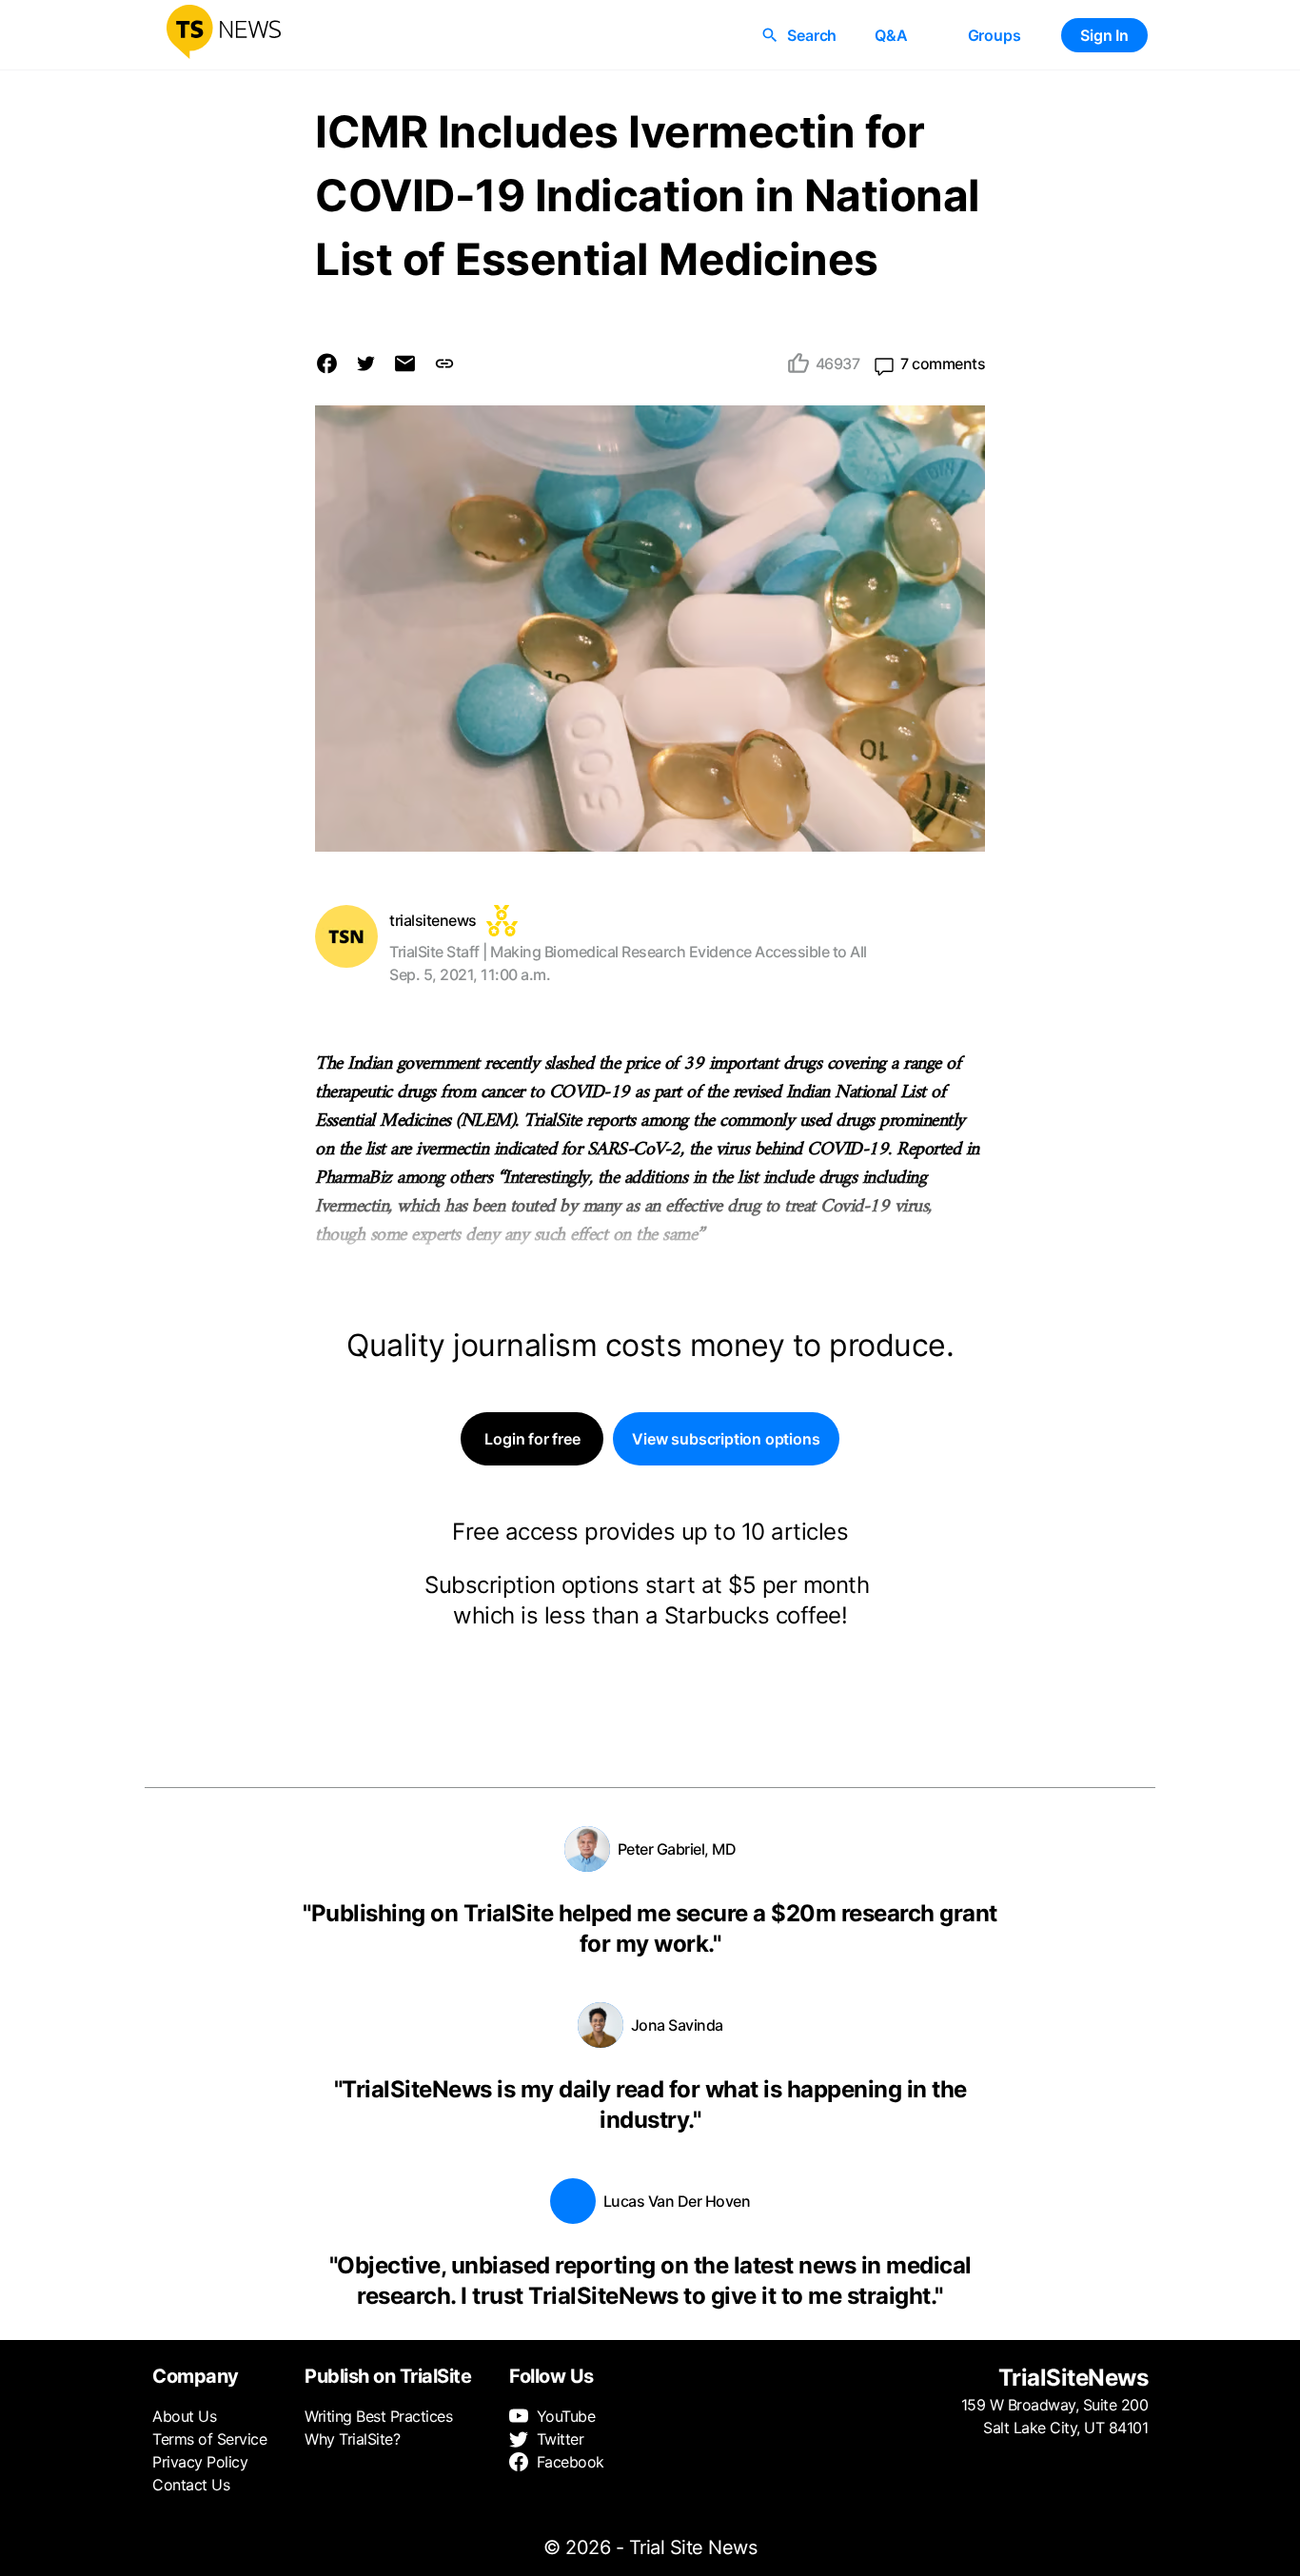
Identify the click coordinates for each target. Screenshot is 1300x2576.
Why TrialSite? (352, 2439)
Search (812, 35)
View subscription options (726, 1439)
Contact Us (191, 2485)
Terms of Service (209, 2439)
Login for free (532, 1439)
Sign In (1104, 35)
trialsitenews (433, 920)
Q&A (891, 35)
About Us (184, 2416)
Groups (995, 35)
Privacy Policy (200, 2462)
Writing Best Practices (378, 2416)
